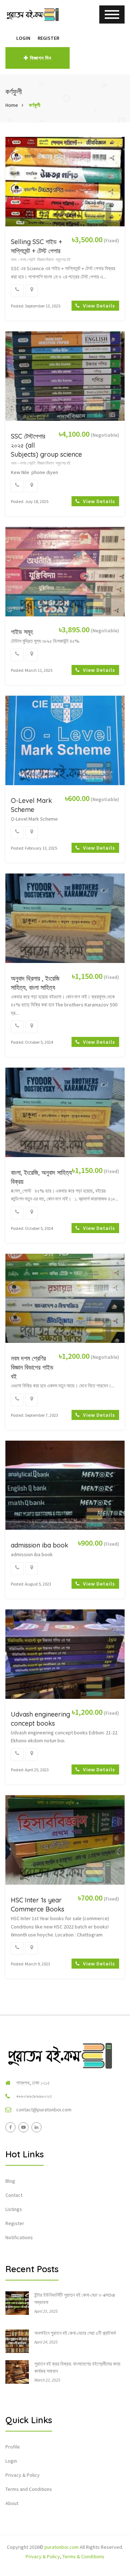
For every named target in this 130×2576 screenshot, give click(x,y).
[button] (9, 38)
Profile (13, 2447)
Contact (14, 2195)
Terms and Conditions (29, 2489)
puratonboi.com (62, 2547)
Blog (10, 2181)
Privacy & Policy (23, 2475)
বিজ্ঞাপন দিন (41, 58)
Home (12, 105)
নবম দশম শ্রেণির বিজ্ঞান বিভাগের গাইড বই (32, 1367)
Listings (14, 2209)
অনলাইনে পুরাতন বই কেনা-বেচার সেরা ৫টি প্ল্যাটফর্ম (75, 2333)
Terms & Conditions (83, 2556)
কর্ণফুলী (35, 105)
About (12, 2503)
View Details (98, 306)
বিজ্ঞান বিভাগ (45, 259)
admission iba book (40, 1545)
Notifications (19, 2237)
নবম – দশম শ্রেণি (23, 259)
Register (48, 38)
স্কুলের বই (63, 259)
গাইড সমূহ (22, 632)
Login (23, 38)
